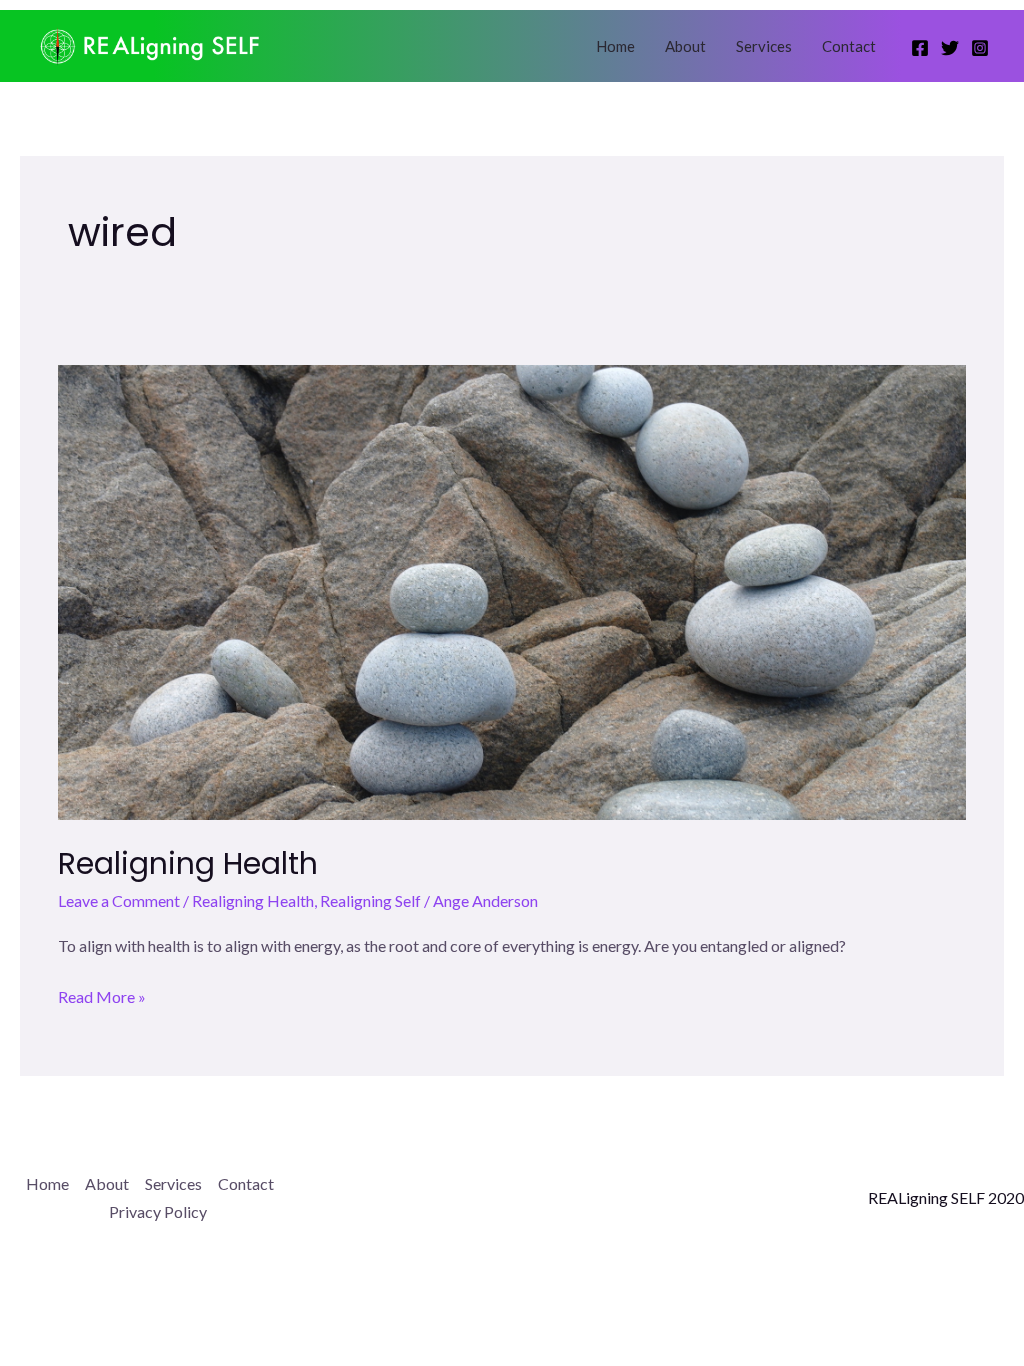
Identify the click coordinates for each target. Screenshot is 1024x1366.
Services (764, 46)
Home (615, 46)
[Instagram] (980, 48)
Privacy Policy (158, 1211)
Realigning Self (370, 900)
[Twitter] (950, 48)
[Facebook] (920, 48)
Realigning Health (188, 863)
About (685, 46)
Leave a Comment (119, 900)
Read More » (102, 998)
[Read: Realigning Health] (511, 590)
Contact (849, 46)
